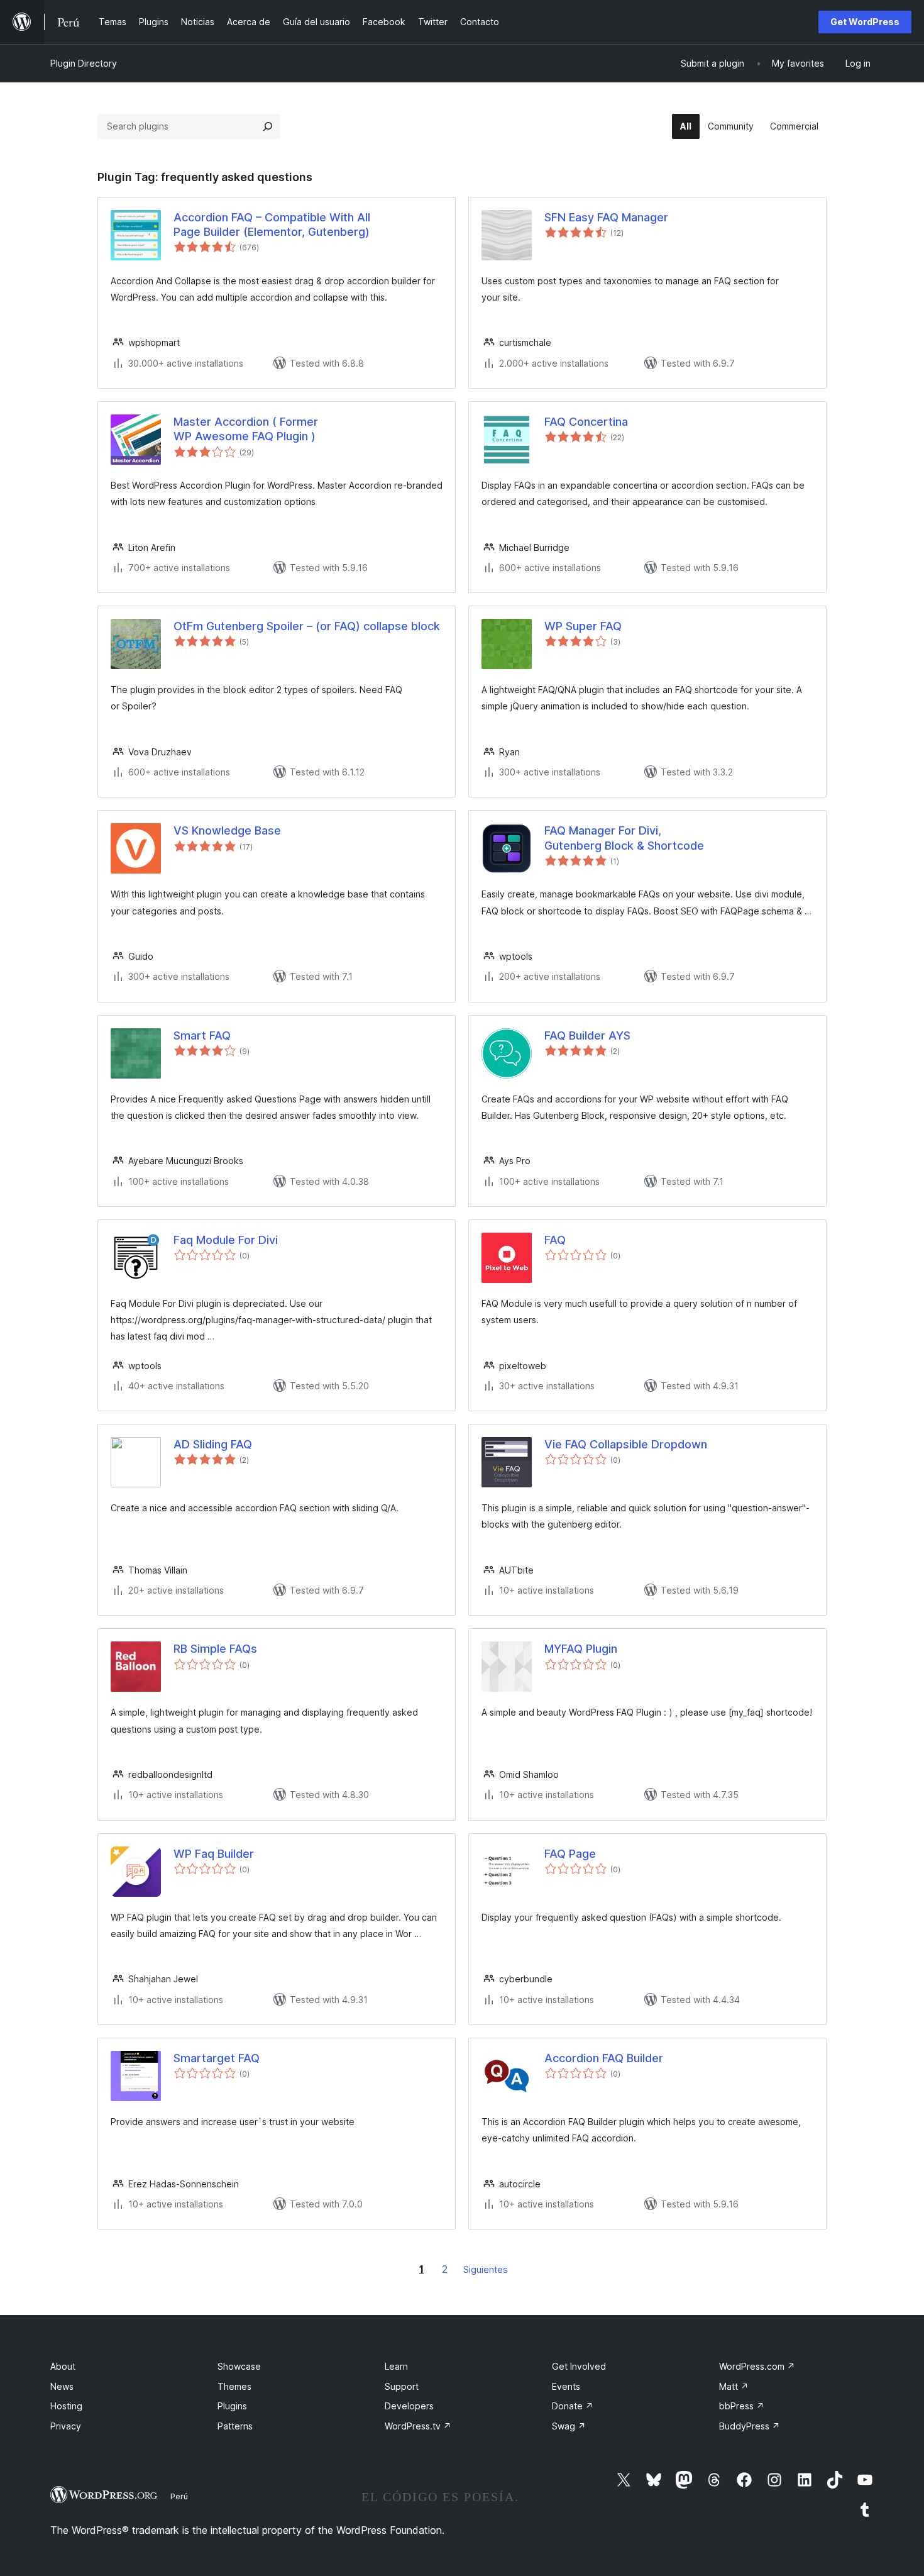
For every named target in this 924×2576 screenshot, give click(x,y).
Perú (179, 2496)
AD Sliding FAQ (213, 1444)
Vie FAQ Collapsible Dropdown (626, 1444)
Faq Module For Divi (226, 1240)
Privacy (66, 2426)
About (63, 2366)
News (62, 2386)
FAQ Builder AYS (587, 1035)
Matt (734, 2386)
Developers (409, 2406)
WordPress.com (757, 2366)
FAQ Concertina (586, 422)
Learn (396, 2366)
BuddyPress (750, 2426)
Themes (234, 2386)
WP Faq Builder (214, 1854)
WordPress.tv (418, 2426)
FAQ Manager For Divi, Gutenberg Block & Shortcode (624, 838)
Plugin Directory (84, 63)
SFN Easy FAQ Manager (606, 217)
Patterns (235, 2426)
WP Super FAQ (583, 626)
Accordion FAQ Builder (604, 2058)
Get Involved (579, 2366)
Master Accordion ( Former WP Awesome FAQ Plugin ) (246, 429)
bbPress (742, 2406)
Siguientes (486, 2269)
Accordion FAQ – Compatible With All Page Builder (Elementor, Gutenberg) (272, 225)
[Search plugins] (268, 126)
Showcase (239, 2366)
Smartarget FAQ (217, 2058)
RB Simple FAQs (215, 1649)
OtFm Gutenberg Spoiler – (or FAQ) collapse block (307, 626)
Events (566, 2386)
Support (402, 2386)
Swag (569, 2426)
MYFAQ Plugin (581, 1649)
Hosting (66, 2406)
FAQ (555, 1240)
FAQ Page (570, 1854)
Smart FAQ (202, 1035)
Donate (573, 2406)
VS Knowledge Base (227, 830)
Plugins (232, 2406)
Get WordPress (865, 22)
